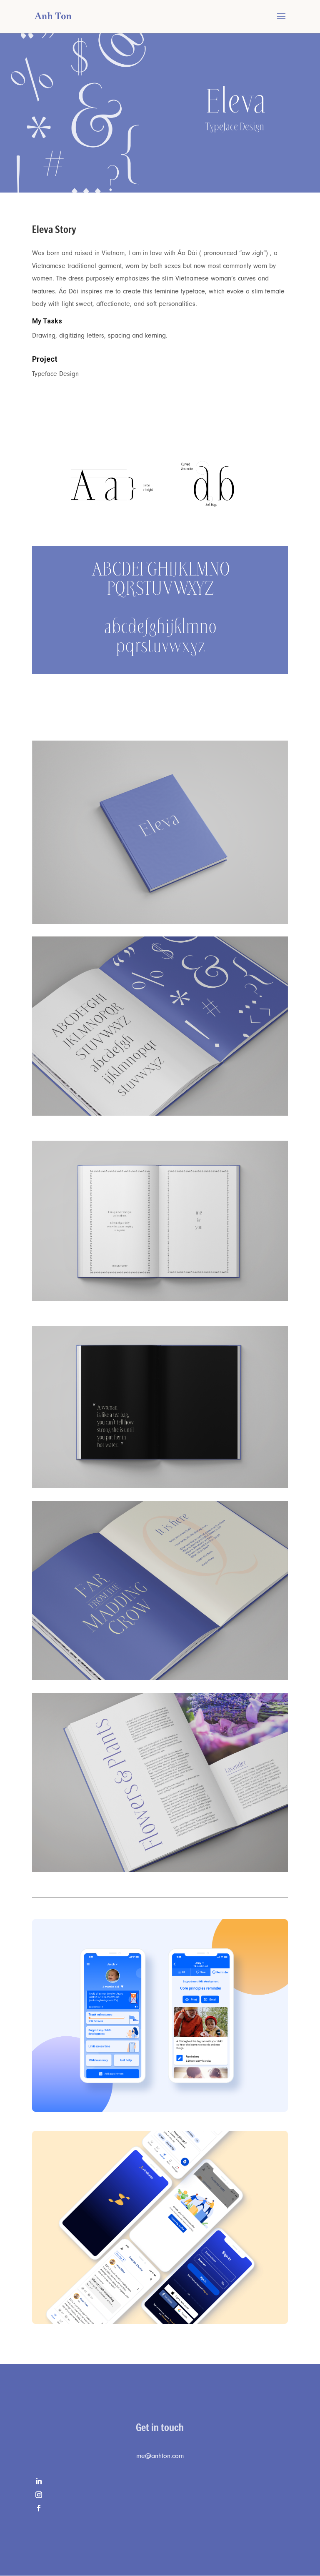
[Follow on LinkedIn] (160, 2481)
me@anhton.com (160, 2456)
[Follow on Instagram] (160, 2495)
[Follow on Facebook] (160, 2508)
